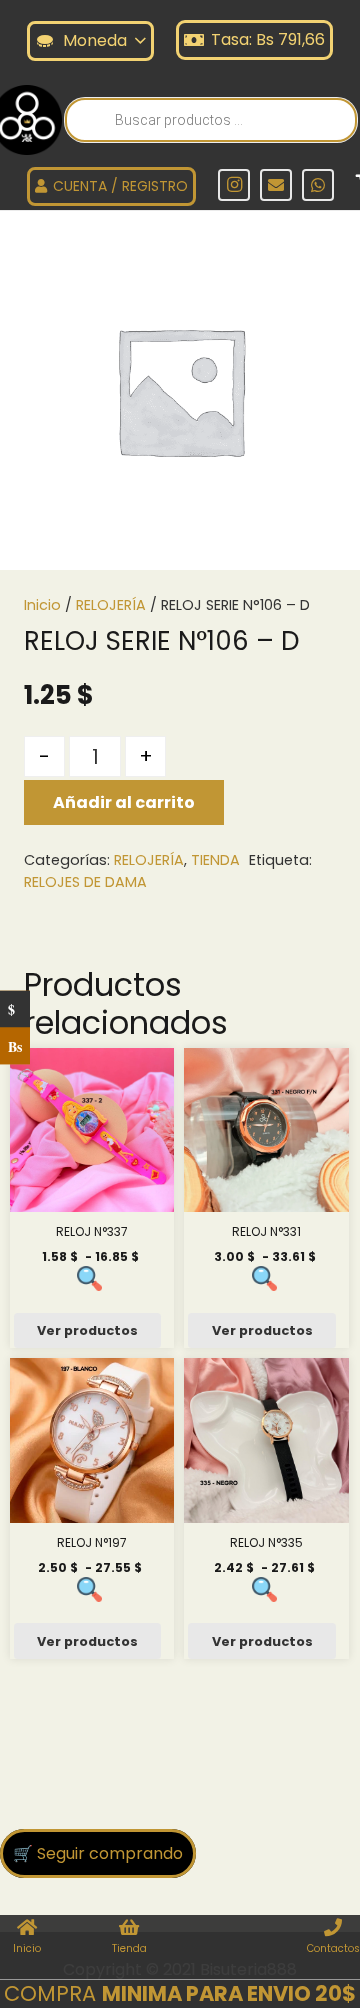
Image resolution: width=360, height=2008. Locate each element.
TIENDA (215, 860)
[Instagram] (234, 185)
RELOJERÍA (111, 605)
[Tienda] (129, 1929)
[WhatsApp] (318, 185)
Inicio (42, 605)
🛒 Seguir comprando (98, 1853)
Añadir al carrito (124, 802)
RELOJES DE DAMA (85, 882)
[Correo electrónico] (276, 185)
